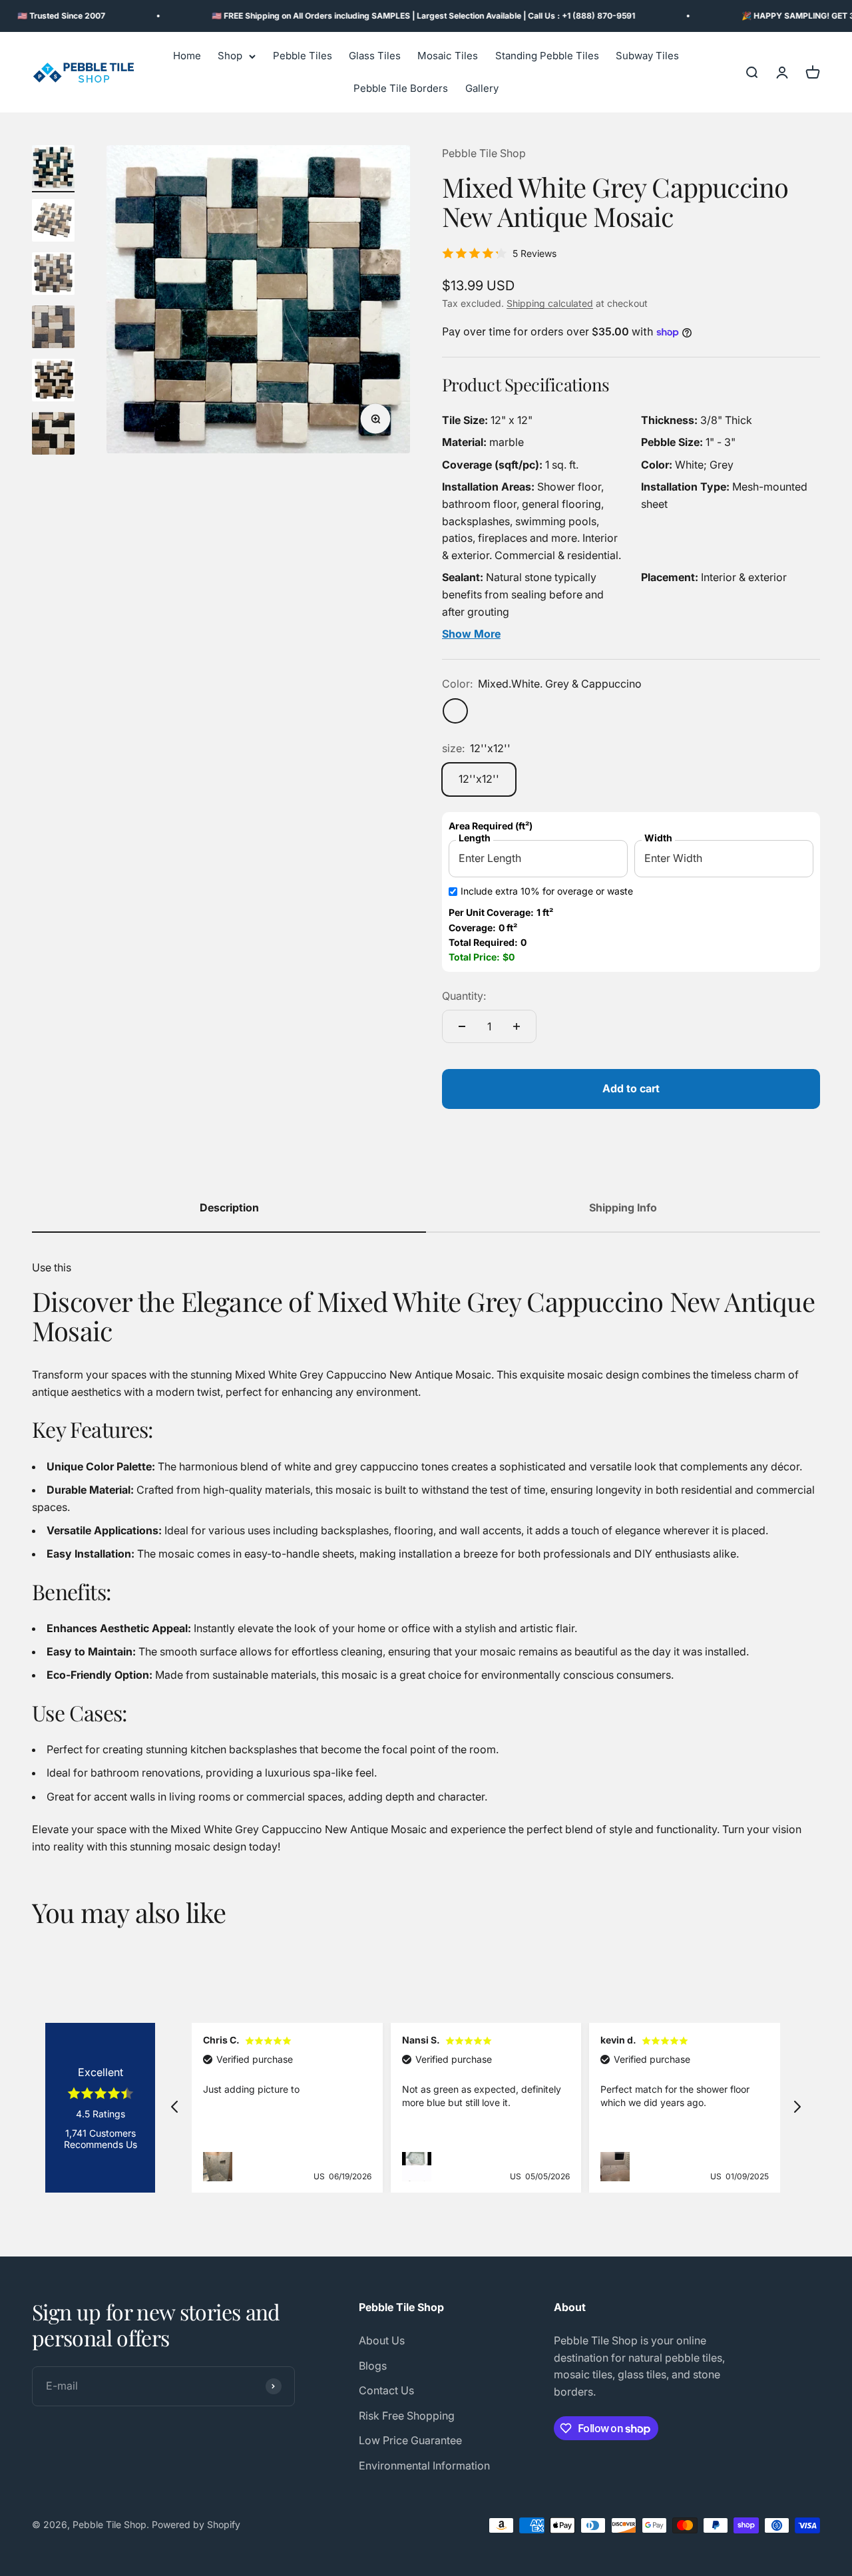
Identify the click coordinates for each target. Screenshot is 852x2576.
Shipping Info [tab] (623, 1207)
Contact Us (386, 2390)
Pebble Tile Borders (401, 89)
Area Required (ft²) (491, 826)
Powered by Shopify (196, 2524)
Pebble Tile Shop (484, 153)
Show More (471, 634)
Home (187, 56)
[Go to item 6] (53, 435)
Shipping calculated (550, 303)
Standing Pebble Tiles (547, 56)
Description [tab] (229, 1207)
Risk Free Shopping (407, 2416)
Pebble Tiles (303, 56)
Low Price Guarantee (410, 2440)
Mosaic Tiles (448, 56)
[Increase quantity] (517, 1026)
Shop (230, 56)
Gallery (482, 89)
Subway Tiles (647, 56)
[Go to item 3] (53, 276)
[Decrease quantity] (462, 1026)
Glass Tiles (375, 56)
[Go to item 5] (53, 382)
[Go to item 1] (53, 169)
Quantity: (464, 996)
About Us (382, 2340)
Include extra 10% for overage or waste (547, 891)
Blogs (373, 2366)
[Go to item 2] (53, 222)
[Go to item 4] (53, 329)
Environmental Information (424, 2466)
